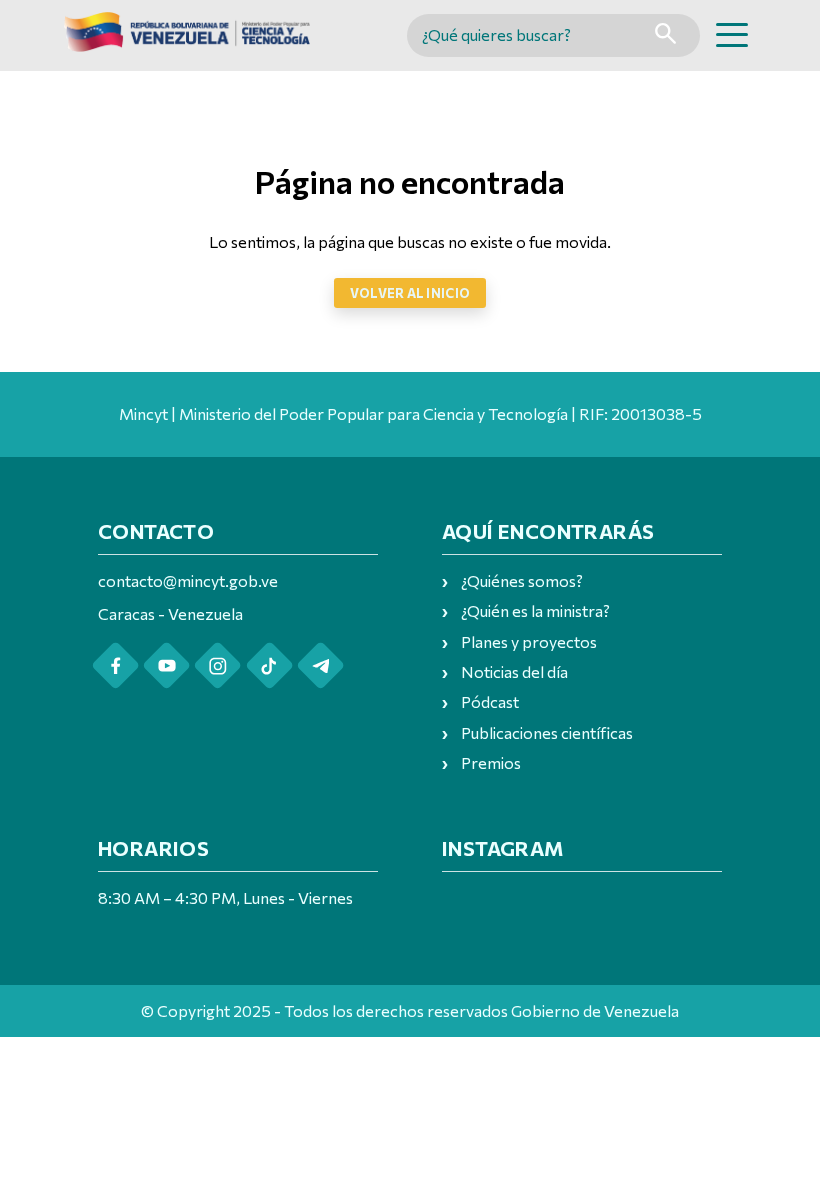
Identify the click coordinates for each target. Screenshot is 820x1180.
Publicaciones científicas (547, 732)
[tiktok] (269, 665)
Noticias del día (514, 671)
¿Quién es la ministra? (535, 610)
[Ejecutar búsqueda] (665, 35)
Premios (491, 762)
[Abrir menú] (732, 35)
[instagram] (217, 665)
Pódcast (490, 701)
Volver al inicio (410, 293)
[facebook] (115, 665)
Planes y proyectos (529, 641)
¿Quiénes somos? (522, 580)
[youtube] (166, 665)
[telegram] (320, 665)
